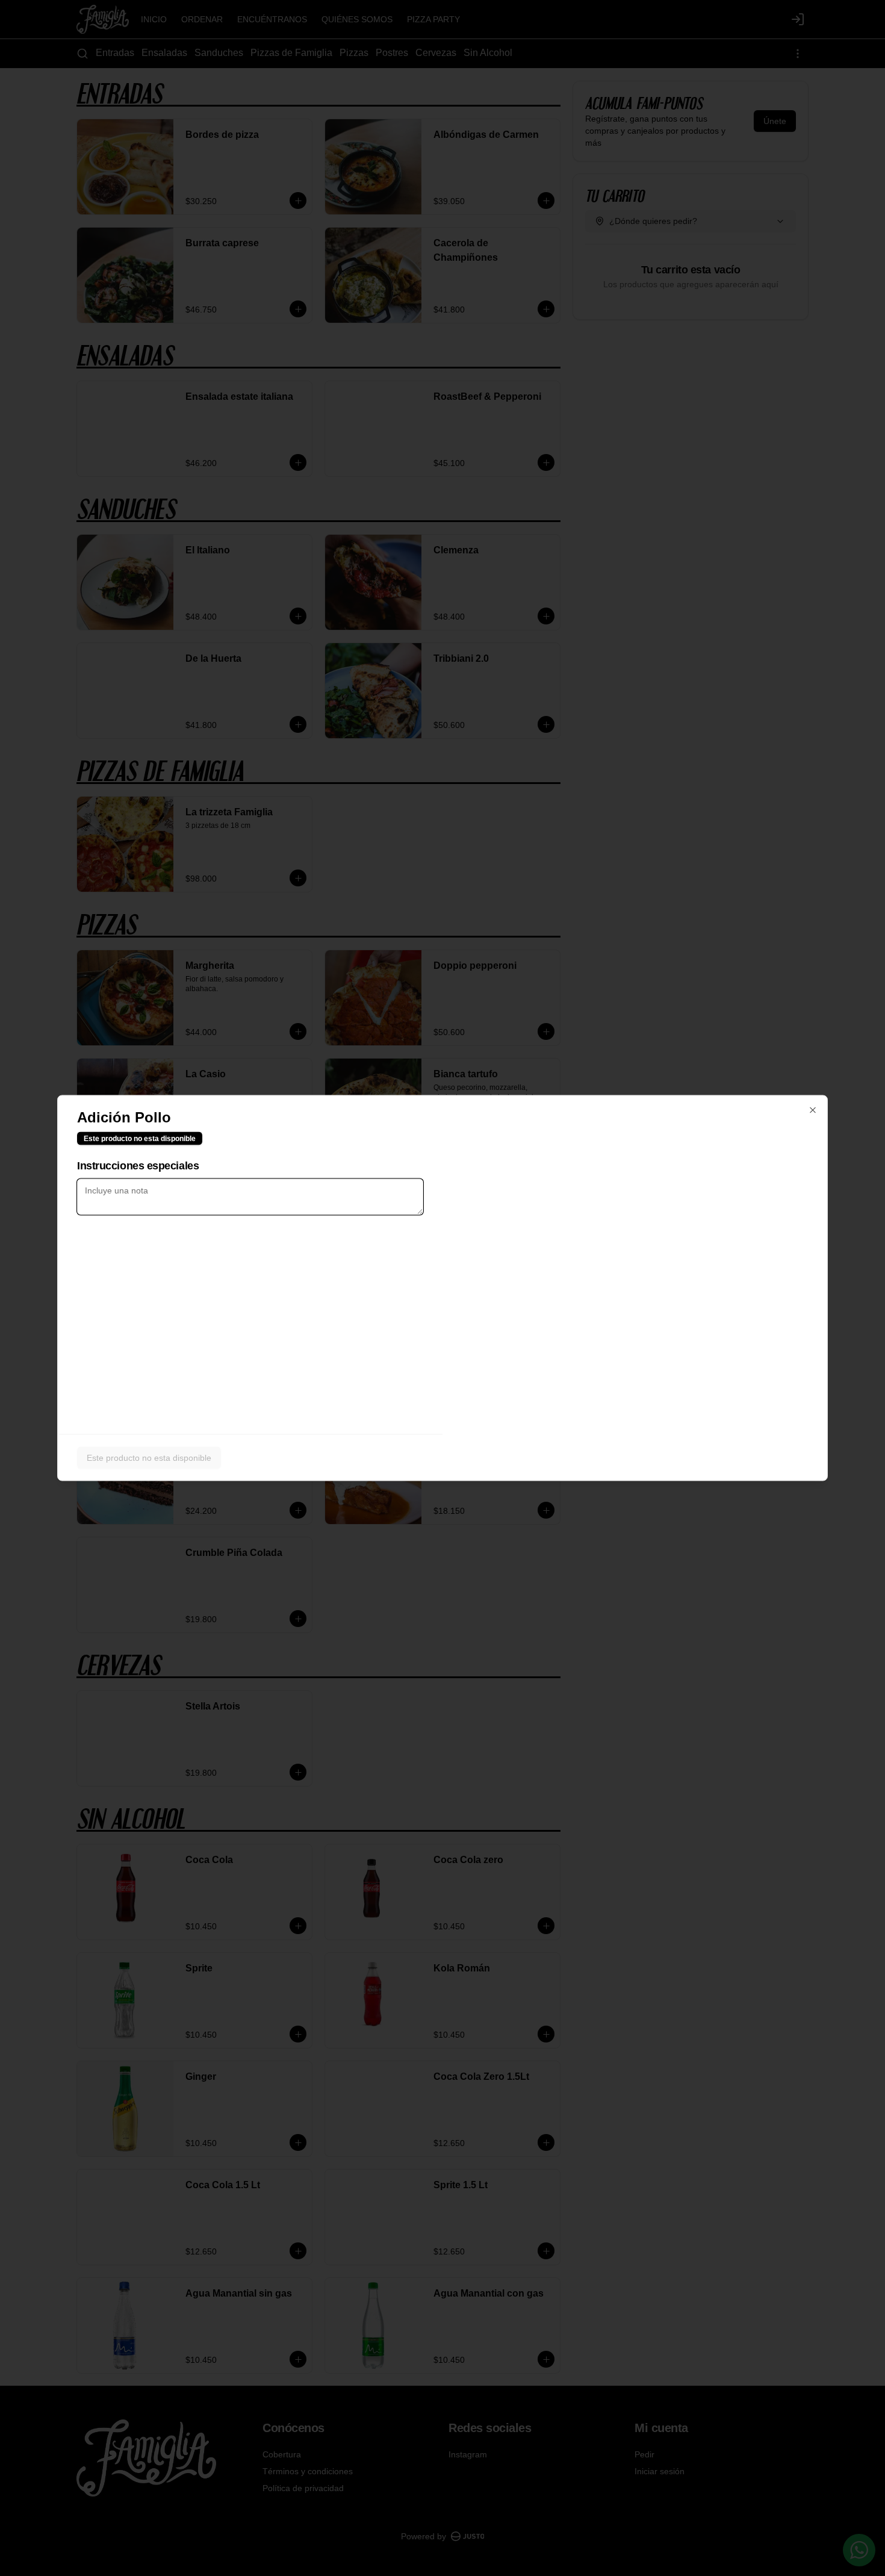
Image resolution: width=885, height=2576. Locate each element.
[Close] (813, 1110)
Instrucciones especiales (138, 1166)
